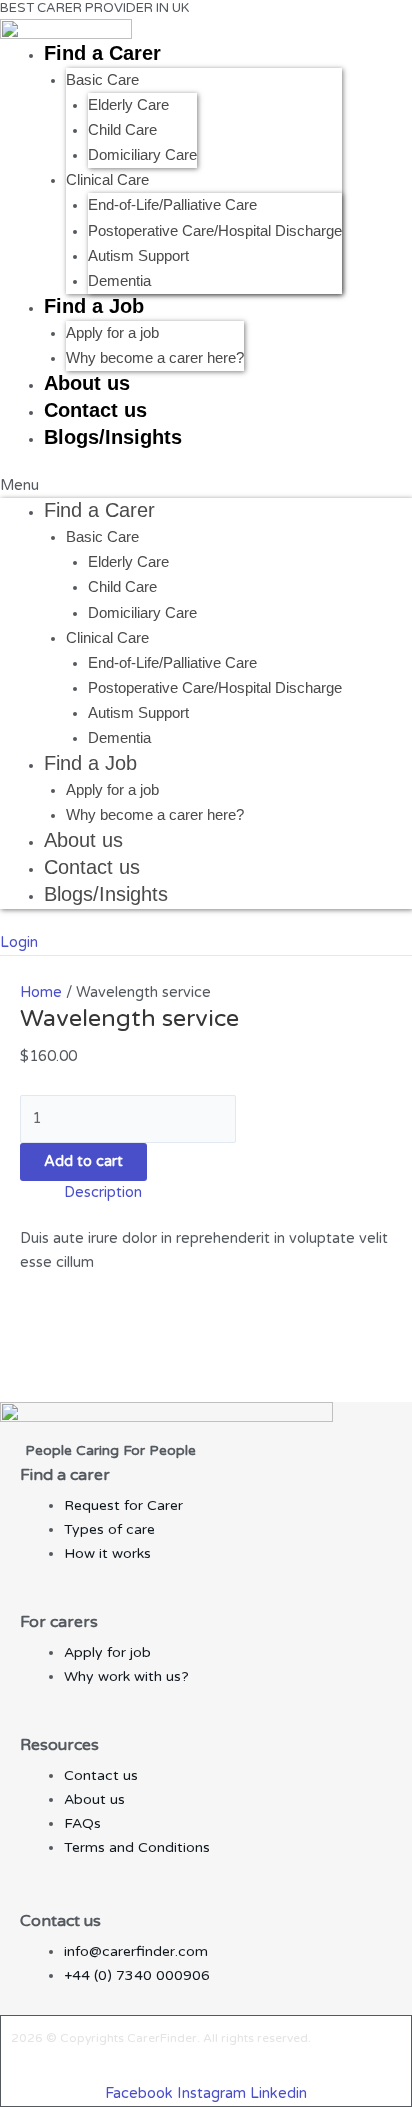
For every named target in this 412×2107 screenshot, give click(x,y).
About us (87, 383)
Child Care (122, 130)
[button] (206, 486)
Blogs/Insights (113, 437)
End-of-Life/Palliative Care (172, 205)
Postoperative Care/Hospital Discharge (215, 231)
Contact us (95, 410)
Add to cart (83, 1161)
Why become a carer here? (155, 358)
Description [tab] (103, 1192)
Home (41, 992)
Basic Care (102, 80)
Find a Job (94, 306)
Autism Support (138, 256)
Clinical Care (107, 180)
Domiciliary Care (142, 155)
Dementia (119, 281)
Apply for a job (112, 333)
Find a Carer (102, 53)
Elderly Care (128, 105)
